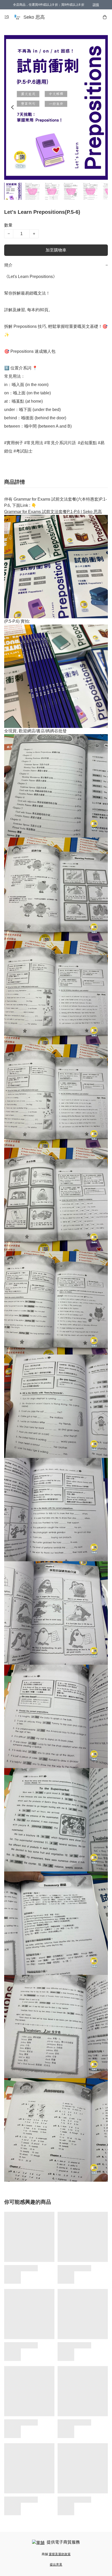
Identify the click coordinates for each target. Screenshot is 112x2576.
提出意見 (56, 2565)
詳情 (96, 5)
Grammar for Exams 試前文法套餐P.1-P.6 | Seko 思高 (53, 512)
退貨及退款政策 (60, 2554)
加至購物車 (56, 250)
